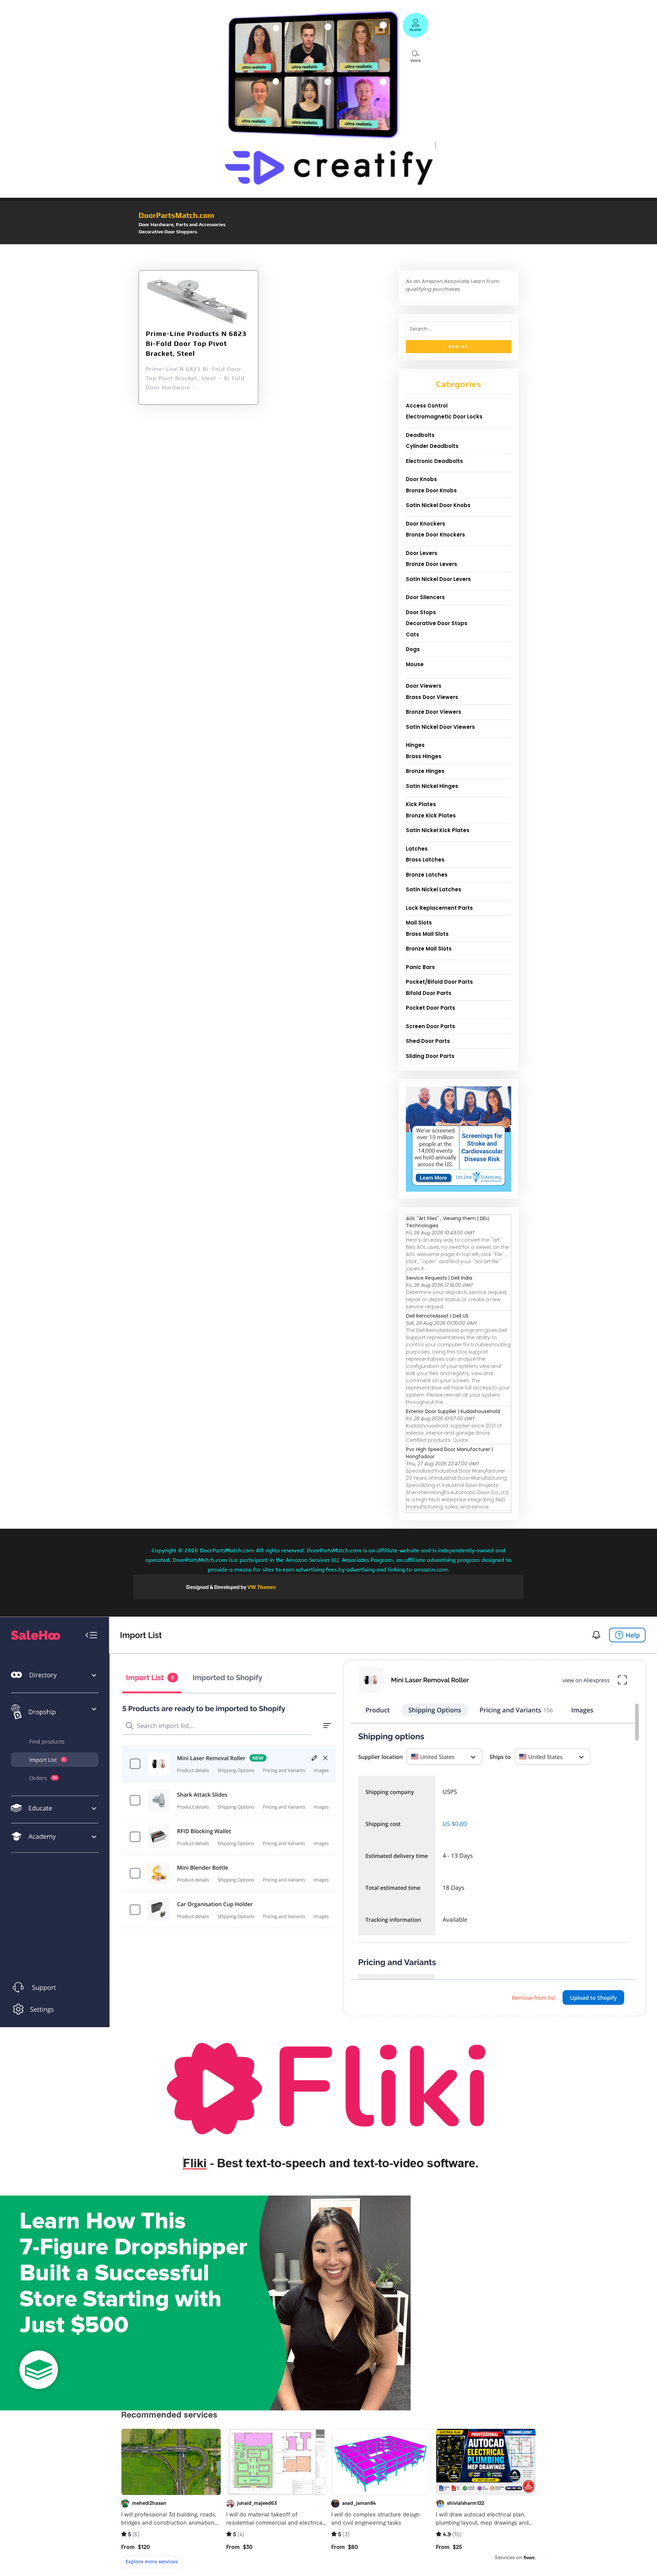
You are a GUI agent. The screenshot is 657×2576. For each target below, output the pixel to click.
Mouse (415, 664)
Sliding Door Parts (430, 1056)
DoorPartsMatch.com (176, 215)
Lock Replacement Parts (439, 908)
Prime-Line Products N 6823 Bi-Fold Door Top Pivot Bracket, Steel (196, 343)
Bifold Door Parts (429, 993)
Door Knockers (426, 524)
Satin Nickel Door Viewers (440, 727)
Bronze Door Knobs (431, 490)
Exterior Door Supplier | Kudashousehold (453, 1411)
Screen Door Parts (430, 1026)
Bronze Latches (427, 875)
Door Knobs (421, 479)
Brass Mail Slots (427, 934)
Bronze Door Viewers (434, 712)
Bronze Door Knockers (435, 535)
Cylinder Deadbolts (432, 446)
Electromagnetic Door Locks (444, 417)
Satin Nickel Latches (434, 889)
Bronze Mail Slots (429, 949)
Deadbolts (420, 435)
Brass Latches (425, 860)
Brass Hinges (424, 756)
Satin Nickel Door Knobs (438, 505)
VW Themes (261, 1587)
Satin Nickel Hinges (432, 786)
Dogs (413, 649)
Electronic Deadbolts (434, 461)
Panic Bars (420, 967)
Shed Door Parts (428, 1041)
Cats (413, 635)
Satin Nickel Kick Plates (438, 830)
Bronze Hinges (425, 771)
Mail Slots (419, 923)
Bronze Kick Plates (431, 815)
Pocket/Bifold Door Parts (439, 982)
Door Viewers (424, 686)
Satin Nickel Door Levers (438, 579)
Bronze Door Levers (431, 564)
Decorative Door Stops (437, 623)
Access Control (427, 406)
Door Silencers (425, 597)
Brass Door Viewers (432, 697)
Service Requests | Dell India (439, 1278)
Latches (417, 849)
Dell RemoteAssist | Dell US (437, 1316)
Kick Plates (421, 804)
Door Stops (421, 612)
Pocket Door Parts (430, 1008)
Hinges (415, 745)
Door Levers (422, 553)
